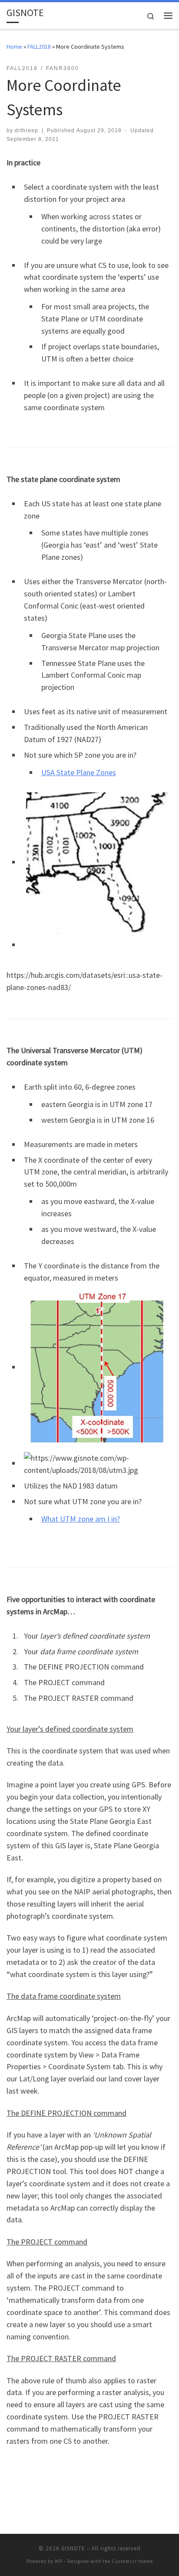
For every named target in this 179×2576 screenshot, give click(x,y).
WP (58, 2561)
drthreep (27, 130)
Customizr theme (132, 2561)
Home (14, 47)
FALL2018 (39, 47)
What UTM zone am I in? (81, 1519)
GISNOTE (73, 2548)
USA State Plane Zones (79, 772)
